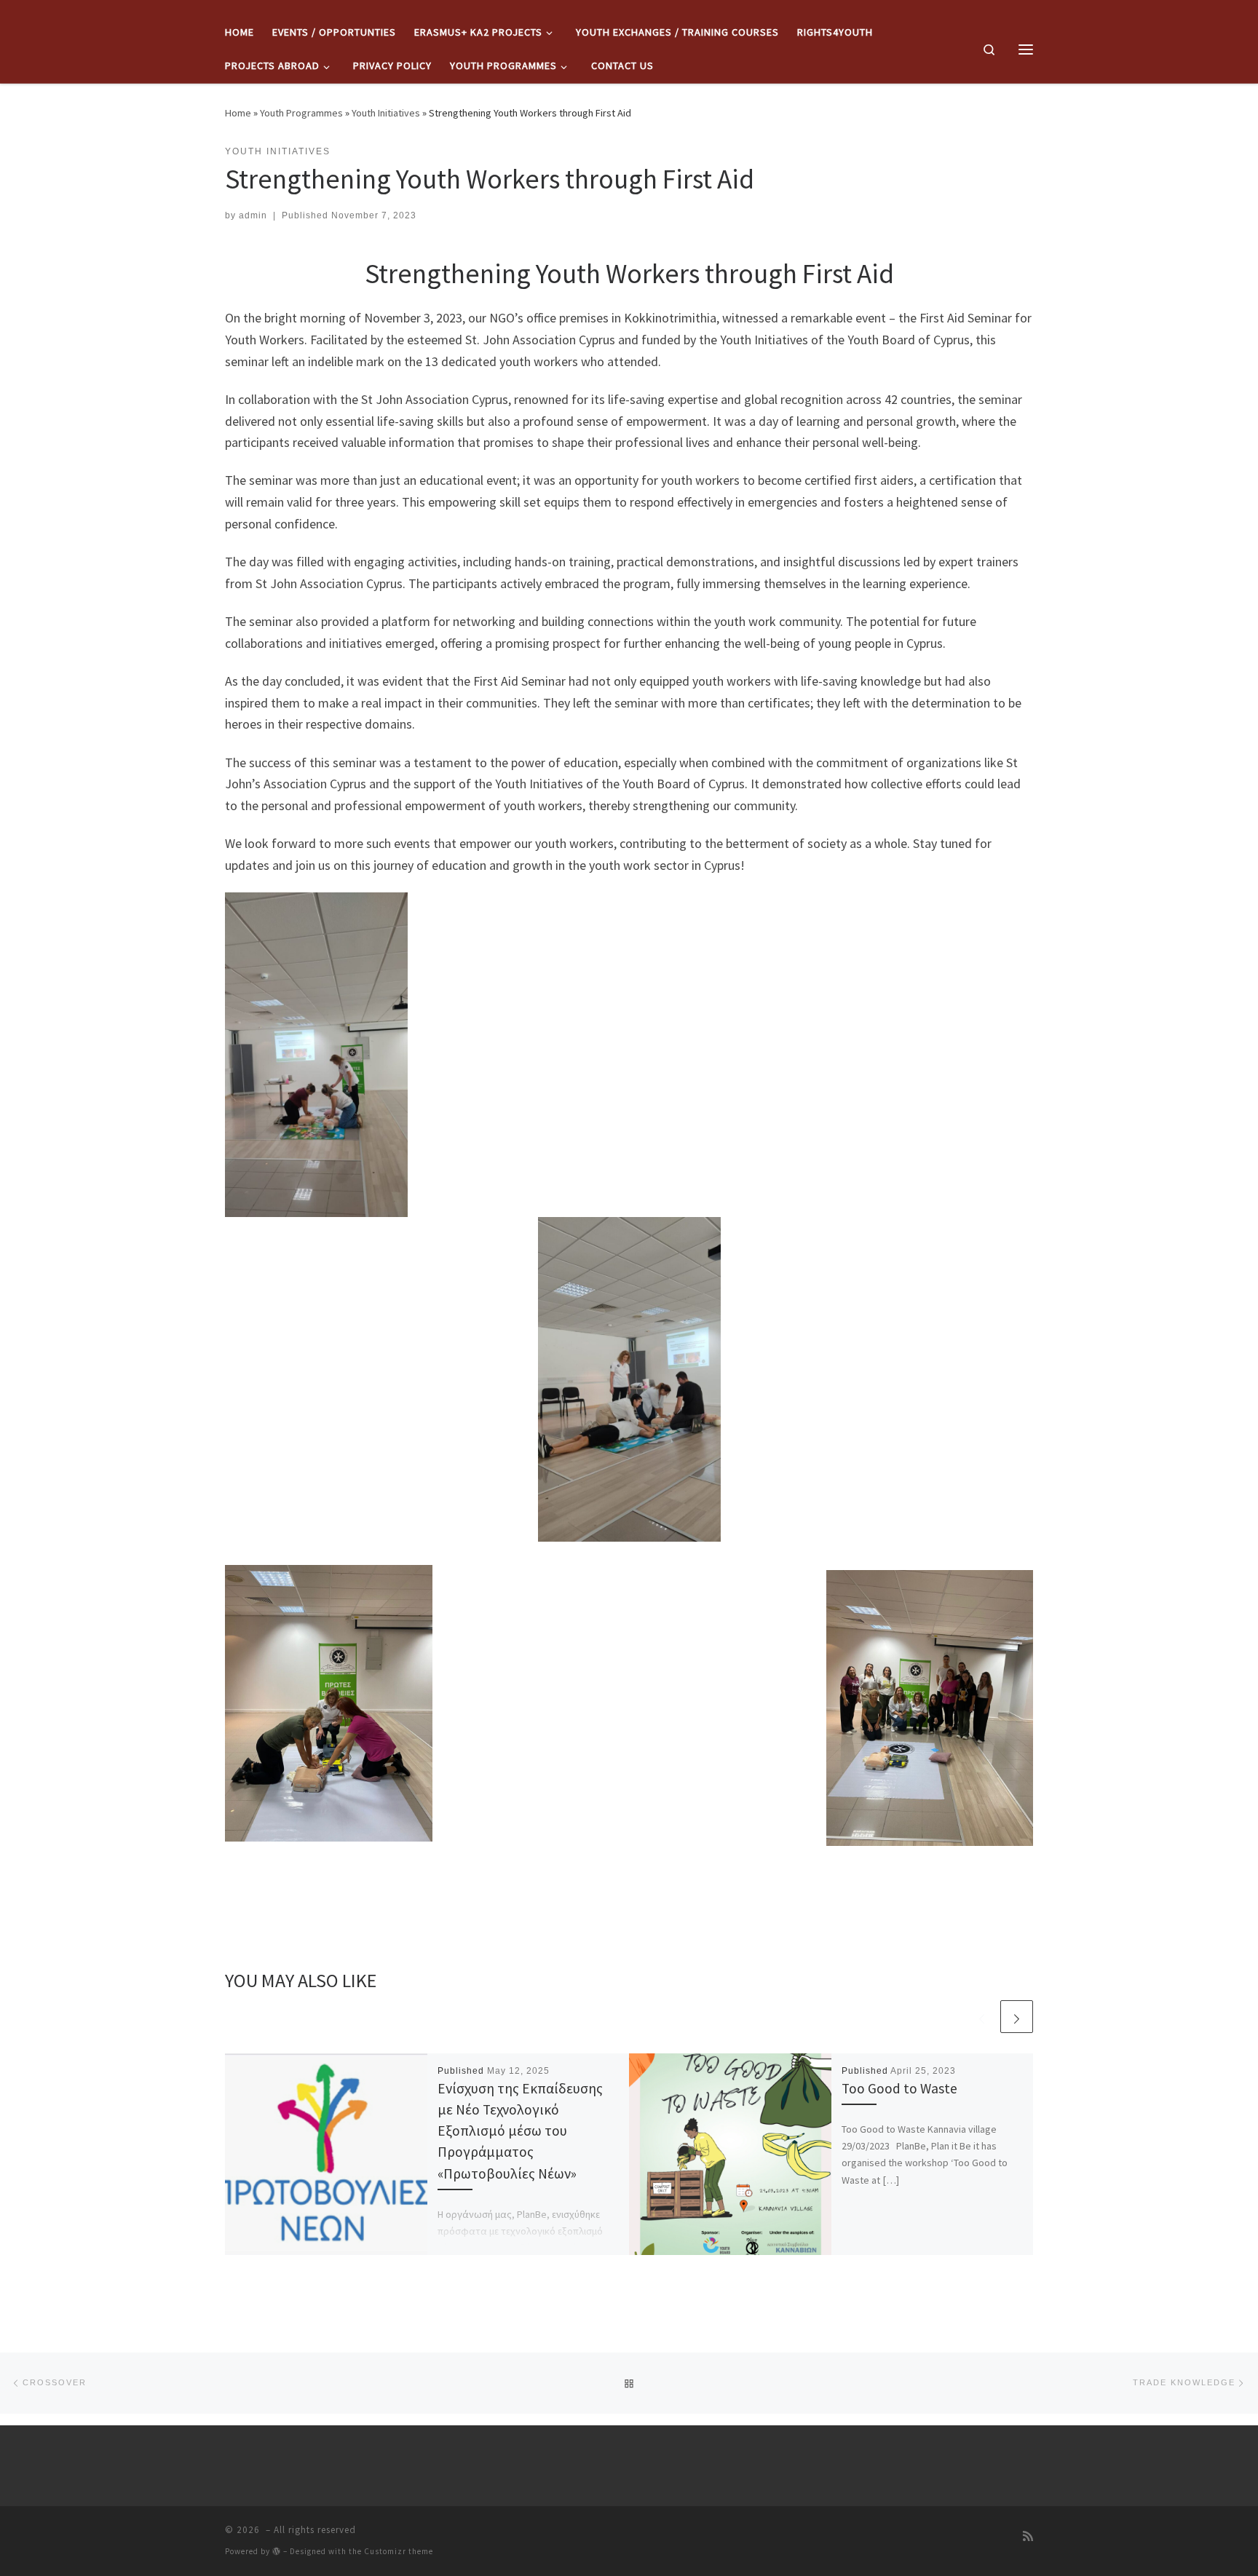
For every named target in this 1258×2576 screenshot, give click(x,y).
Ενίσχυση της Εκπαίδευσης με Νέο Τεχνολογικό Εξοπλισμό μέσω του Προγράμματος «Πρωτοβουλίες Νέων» (520, 2131)
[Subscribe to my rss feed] (1028, 2536)
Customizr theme (399, 2551)
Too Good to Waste (899, 2088)
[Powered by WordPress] (277, 2551)
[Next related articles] (1017, 2017)
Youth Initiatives (386, 113)
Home (238, 113)
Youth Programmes (301, 113)
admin (253, 215)
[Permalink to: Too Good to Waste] (730, 2155)
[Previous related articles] (982, 2017)
